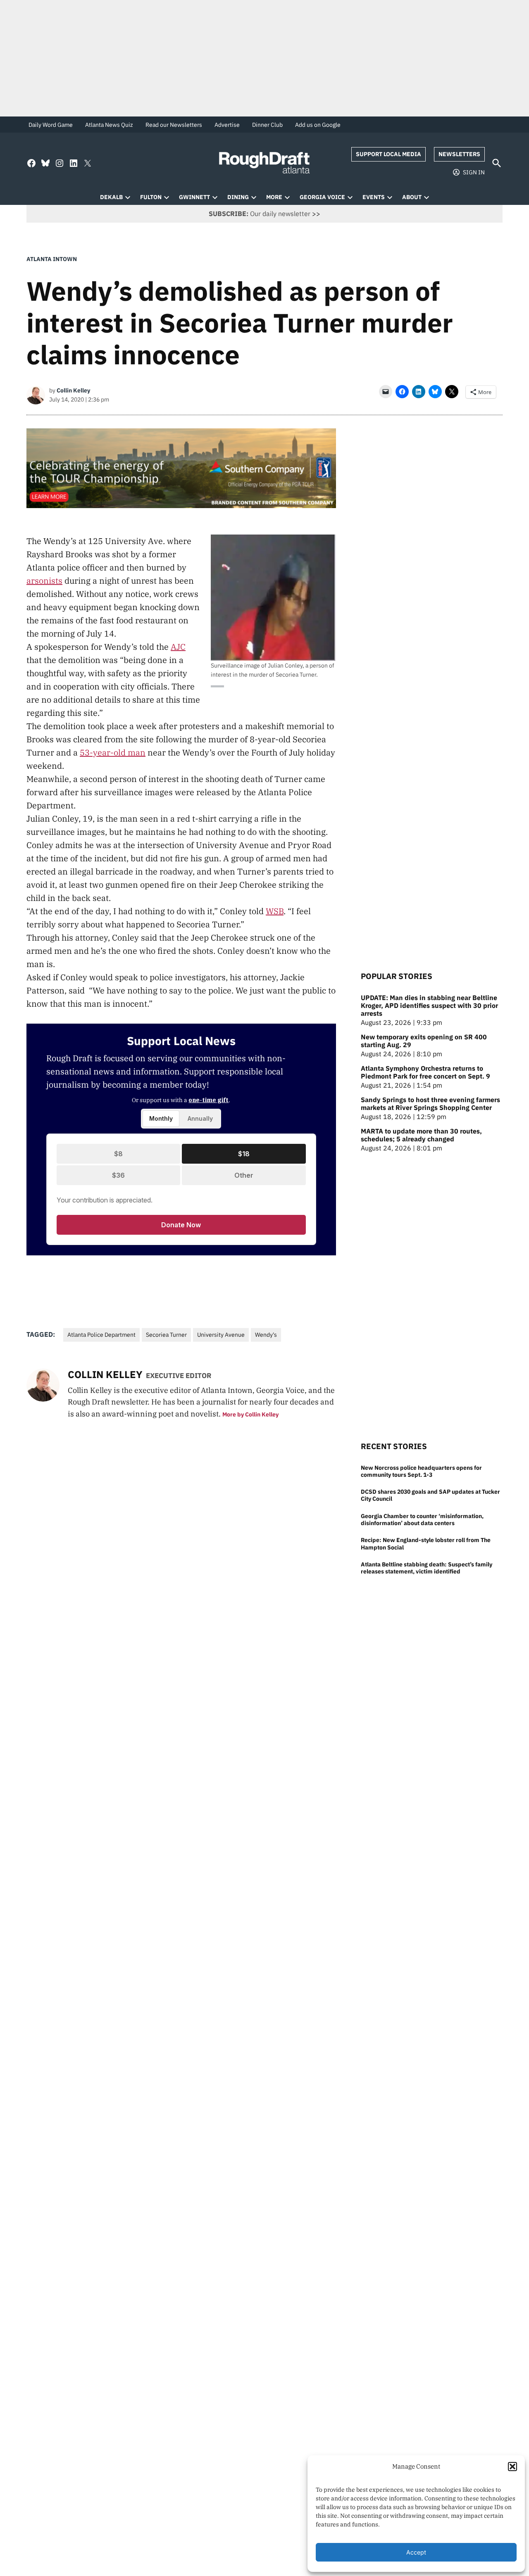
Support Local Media (388, 154)
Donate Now (181, 1225)
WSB (275, 911)
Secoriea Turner (166, 1335)
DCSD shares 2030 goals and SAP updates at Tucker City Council (430, 1495)
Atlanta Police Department (101, 1335)
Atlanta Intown (52, 259)
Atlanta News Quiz (109, 125)
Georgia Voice (322, 197)
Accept (416, 2552)
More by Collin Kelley (250, 1414)
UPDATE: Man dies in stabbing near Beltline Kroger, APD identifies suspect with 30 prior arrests (429, 1006)
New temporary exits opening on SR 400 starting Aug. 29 (424, 1041)
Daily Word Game (51, 125)
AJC (178, 647)
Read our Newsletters (174, 125)
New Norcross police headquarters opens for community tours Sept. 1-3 (421, 1471)
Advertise (227, 125)
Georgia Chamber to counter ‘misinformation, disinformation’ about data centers (422, 1519)
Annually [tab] (200, 1118)
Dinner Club (267, 125)
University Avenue (221, 1335)
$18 (244, 1154)
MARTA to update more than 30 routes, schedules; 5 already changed (421, 1135)
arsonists (44, 581)
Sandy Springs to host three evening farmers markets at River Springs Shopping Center (430, 1104)
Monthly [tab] (161, 1118)
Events (374, 197)
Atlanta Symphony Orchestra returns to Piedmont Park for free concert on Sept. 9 (425, 1072)
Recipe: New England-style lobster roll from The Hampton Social (426, 1543)
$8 (118, 1154)
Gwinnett (194, 197)
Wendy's (266, 1335)
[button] (512, 2467)
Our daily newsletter (260, 214)
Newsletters (459, 154)
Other (244, 1175)
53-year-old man (113, 752)
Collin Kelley (73, 390)
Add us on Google (318, 125)
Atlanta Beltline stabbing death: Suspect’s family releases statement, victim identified (427, 1568)
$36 (118, 1175)
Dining (238, 197)
